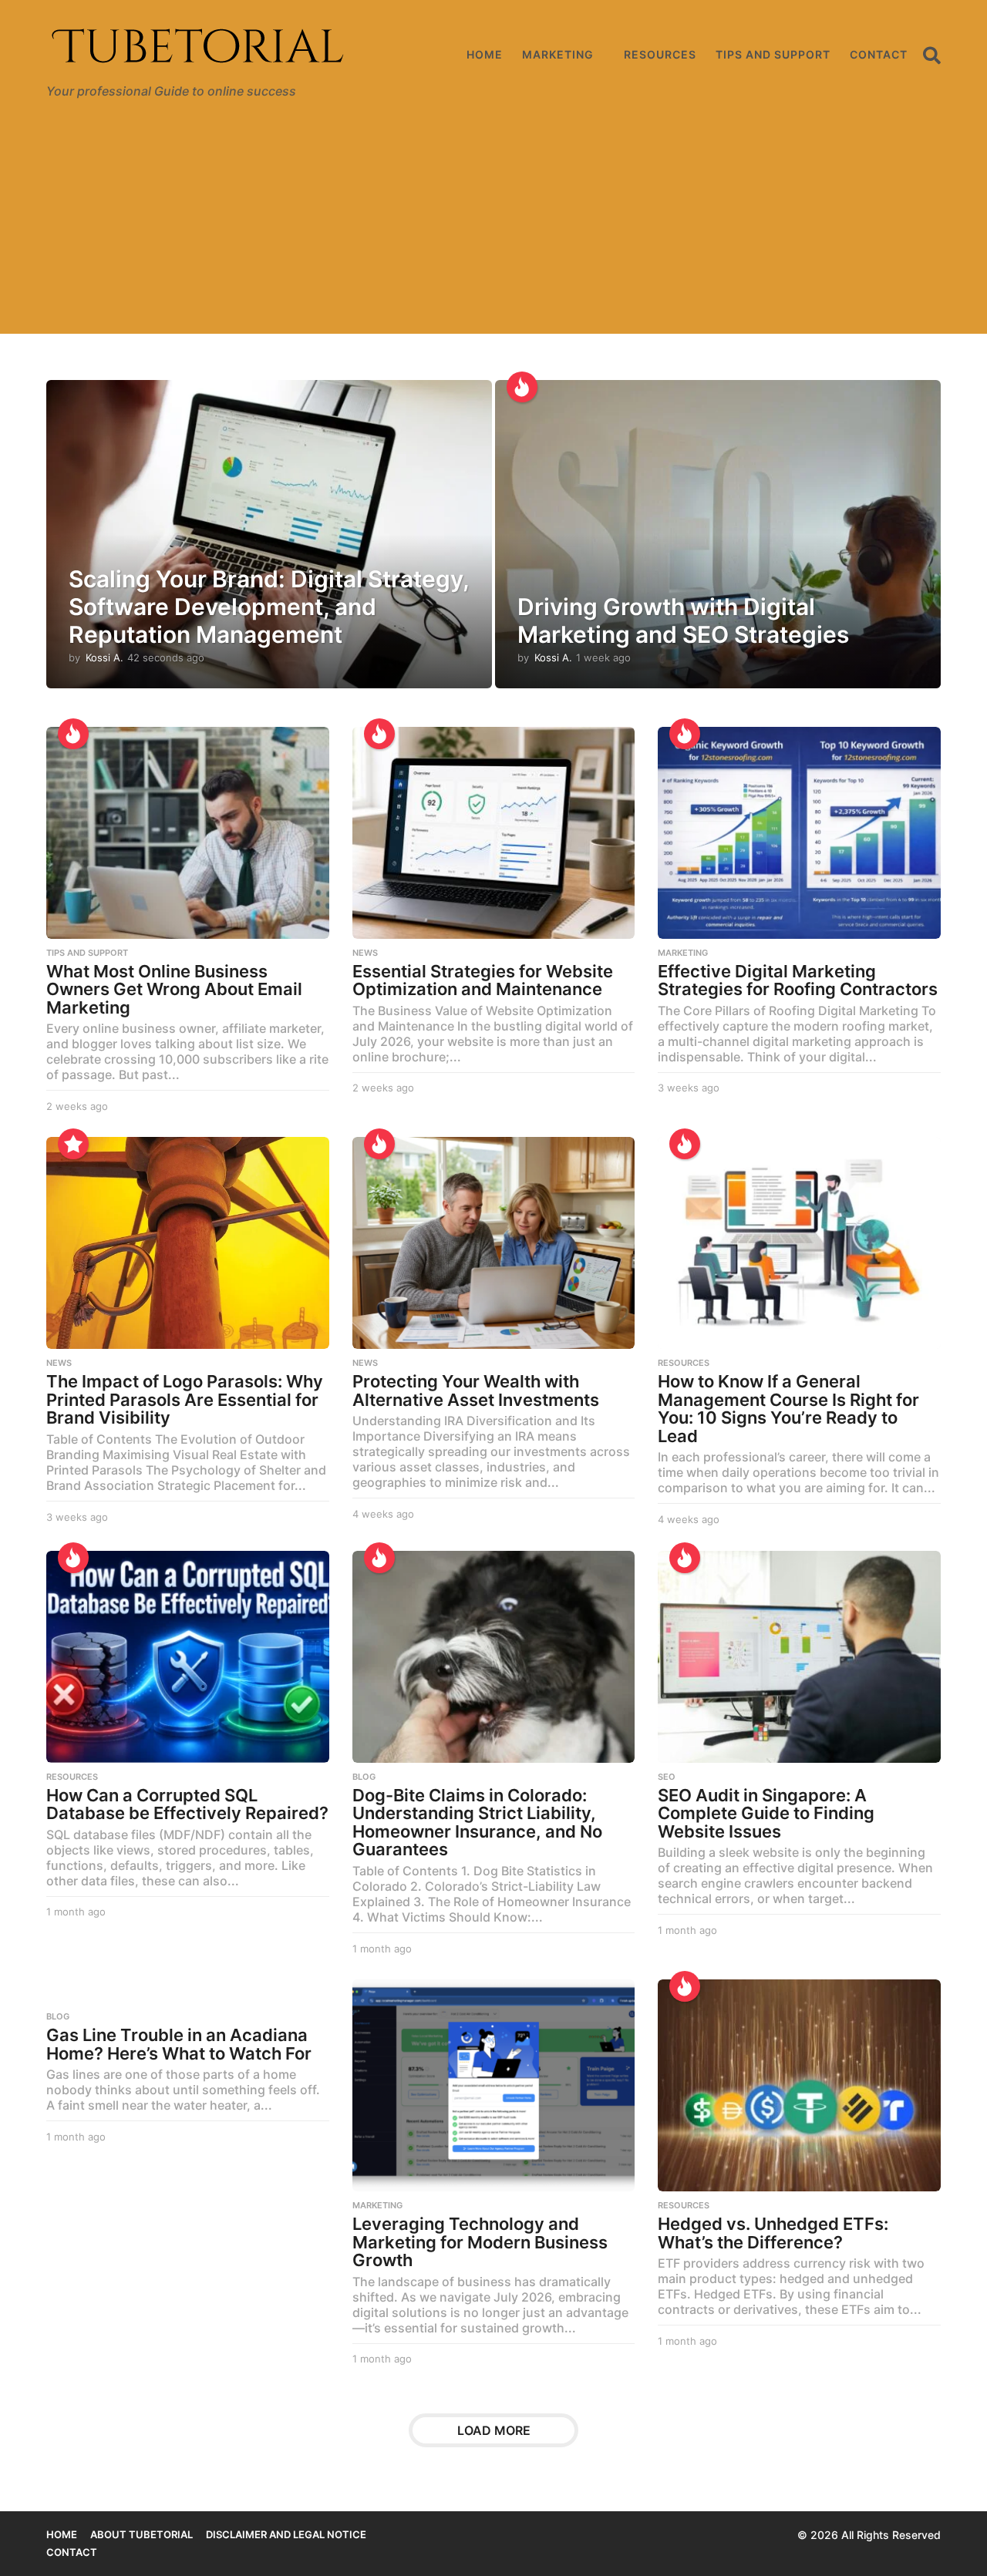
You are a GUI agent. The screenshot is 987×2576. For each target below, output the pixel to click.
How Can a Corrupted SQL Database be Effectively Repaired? (187, 1804)
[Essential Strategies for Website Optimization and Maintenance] (494, 833)
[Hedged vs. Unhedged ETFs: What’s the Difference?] (799, 2085)
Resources (660, 54)
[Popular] (73, 1144)
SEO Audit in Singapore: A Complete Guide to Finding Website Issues (766, 1813)
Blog (364, 1777)
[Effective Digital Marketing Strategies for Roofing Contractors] (799, 833)
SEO (667, 1777)
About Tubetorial (141, 2534)
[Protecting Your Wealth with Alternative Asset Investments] (494, 1243)
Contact (879, 54)
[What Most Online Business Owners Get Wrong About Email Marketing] (188, 833)
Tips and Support (773, 54)
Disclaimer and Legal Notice (286, 2534)
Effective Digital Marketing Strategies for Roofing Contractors (798, 980)
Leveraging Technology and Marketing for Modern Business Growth (480, 2242)
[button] (932, 55)
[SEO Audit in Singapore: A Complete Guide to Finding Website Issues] (799, 1657)
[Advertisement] (493, 226)
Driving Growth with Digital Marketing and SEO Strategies (683, 620)
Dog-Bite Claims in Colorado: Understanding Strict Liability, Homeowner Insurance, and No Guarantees (477, 1823)
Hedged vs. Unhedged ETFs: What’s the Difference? (773, 2233)
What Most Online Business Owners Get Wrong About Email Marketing (174, 989)
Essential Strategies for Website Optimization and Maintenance (483, 980)
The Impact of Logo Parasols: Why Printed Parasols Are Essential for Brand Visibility (185, 1399)
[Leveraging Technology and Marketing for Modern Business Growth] (494, 2085)
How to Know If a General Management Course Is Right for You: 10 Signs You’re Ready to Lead (788, 1409)
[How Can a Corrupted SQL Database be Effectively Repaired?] (188, 1657)
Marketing (558, 54)
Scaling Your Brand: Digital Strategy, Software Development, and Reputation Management (269, 607)
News (365, 953)
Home (485, 54)
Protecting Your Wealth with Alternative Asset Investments (476, 1391)
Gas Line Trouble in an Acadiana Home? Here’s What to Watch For (179, 2044)
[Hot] (522, 387)
